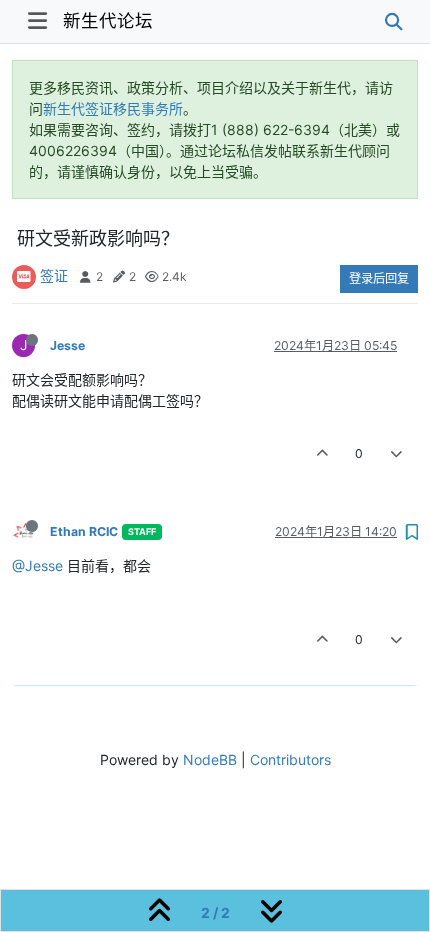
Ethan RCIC (84, 531)
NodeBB (210, 759)
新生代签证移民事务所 (113, 108)
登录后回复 (379, 278)
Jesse (67, 345)
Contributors (290, 759)
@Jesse (37, 565)
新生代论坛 (108, 20)
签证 (54, 275)
